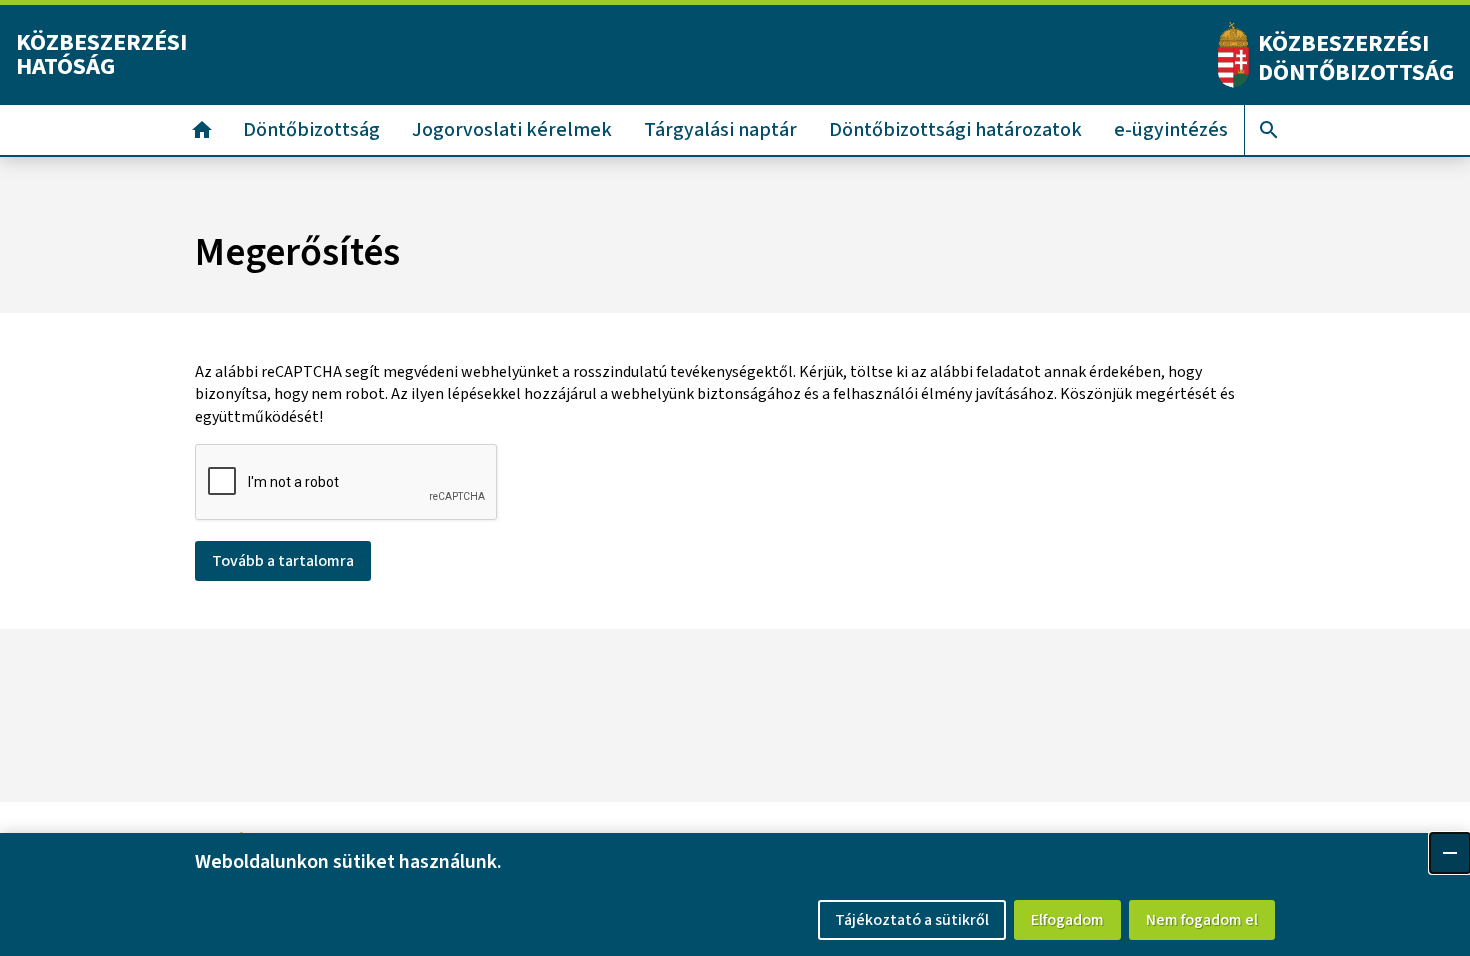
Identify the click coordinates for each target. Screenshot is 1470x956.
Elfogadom (1067, 920)
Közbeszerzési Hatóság (101, 54)
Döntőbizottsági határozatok (955, 130)
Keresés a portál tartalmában (1269, 130)
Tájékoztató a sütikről (912, 920)
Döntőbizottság (311, 130)
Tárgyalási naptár (720, 130)
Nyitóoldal (202, 130)
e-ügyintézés (1171, 130)
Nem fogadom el (1202, 920)
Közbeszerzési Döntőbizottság (1356, 58)
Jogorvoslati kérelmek (512, 130)
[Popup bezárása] (1450, 853)
